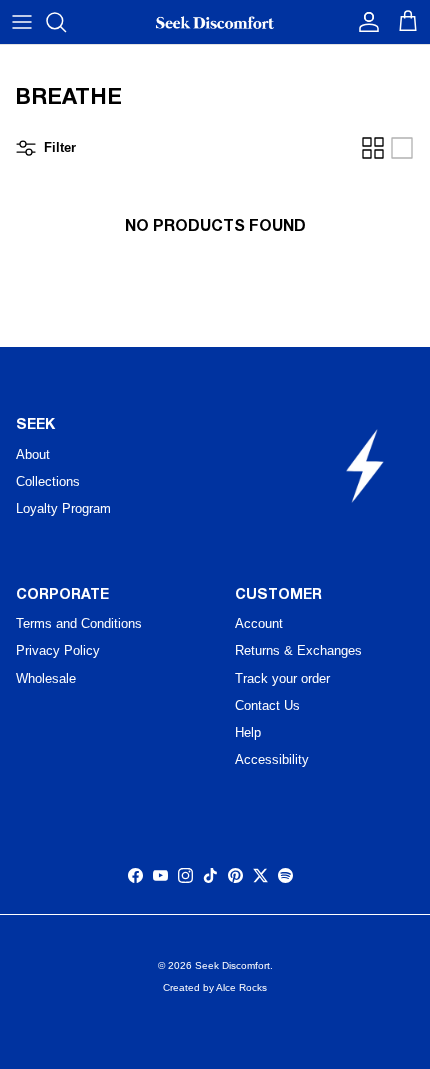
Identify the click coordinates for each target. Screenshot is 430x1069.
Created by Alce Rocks (215, 987)
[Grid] (373, 148)
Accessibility (272, 759)
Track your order (282, 678)
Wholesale (46, 678)
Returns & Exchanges (298, 650)
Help (248, 732)
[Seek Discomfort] (215, 22)
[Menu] (22, 22)
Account (259, 623)
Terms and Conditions (79, 623)
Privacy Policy (58, 650)
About (33, 454)
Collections (48, 481)
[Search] (66, 22)
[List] (402, 148)
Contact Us (267, 705)
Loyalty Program (63, 508)
